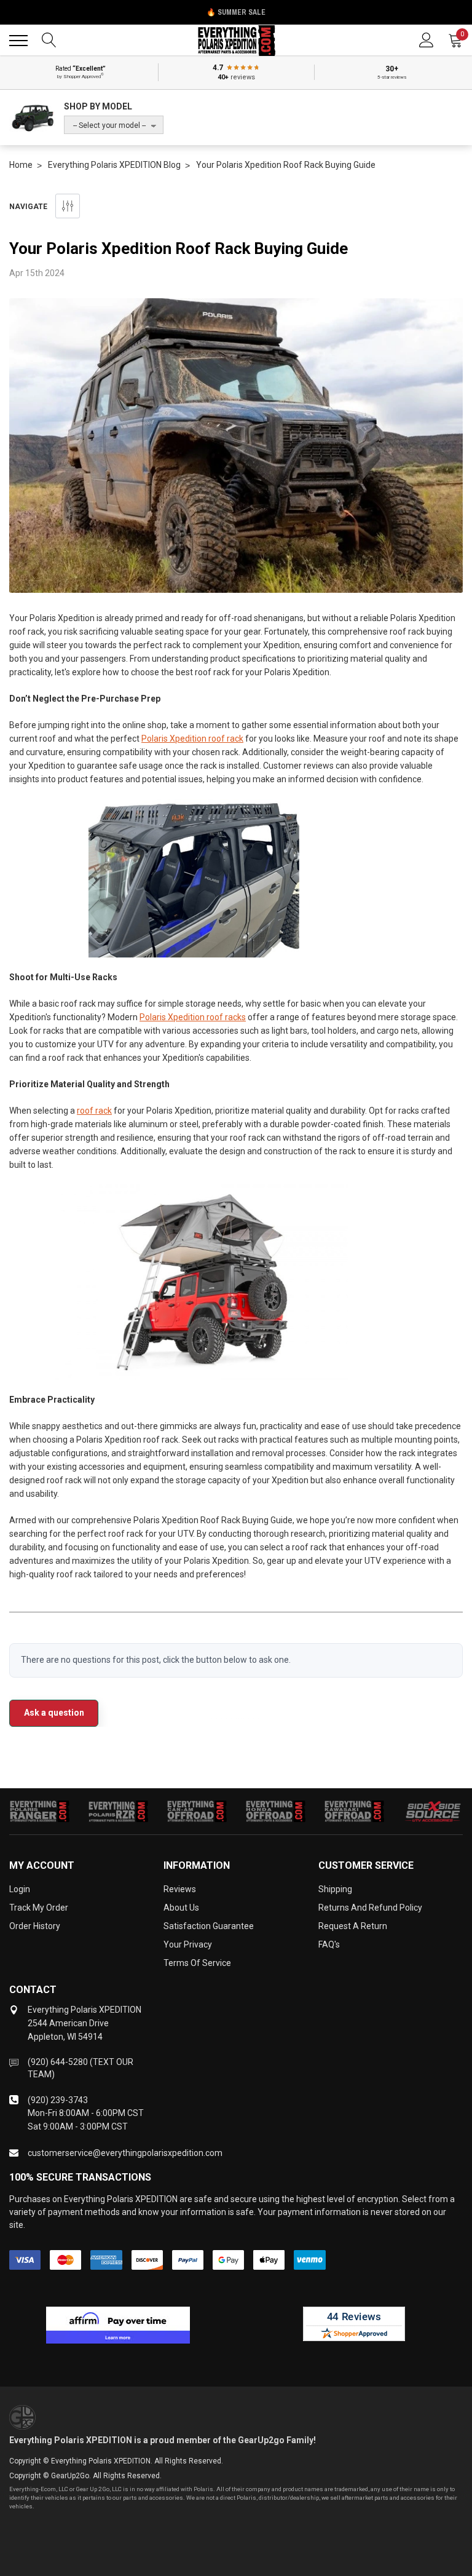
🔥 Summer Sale (236, 12)
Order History (35, 1926)
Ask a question (54, 1713)
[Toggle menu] (18, 41)
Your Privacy (188, 1944)
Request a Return (353, 1926)
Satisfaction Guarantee (209, 1926)
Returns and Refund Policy (370, 1908)
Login (20, 1889)
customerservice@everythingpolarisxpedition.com (125, 2153)
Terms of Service (197, 1963)
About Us (181, 1908)
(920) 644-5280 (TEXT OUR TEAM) (81, 2068)
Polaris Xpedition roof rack (192, 739)
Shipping (335, 1889)
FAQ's (329, 1944)
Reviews (180, 1889)
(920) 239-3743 (58, 2100)
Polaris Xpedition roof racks (193, 1017)
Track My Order (39, 1908)
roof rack (94, 1111)
